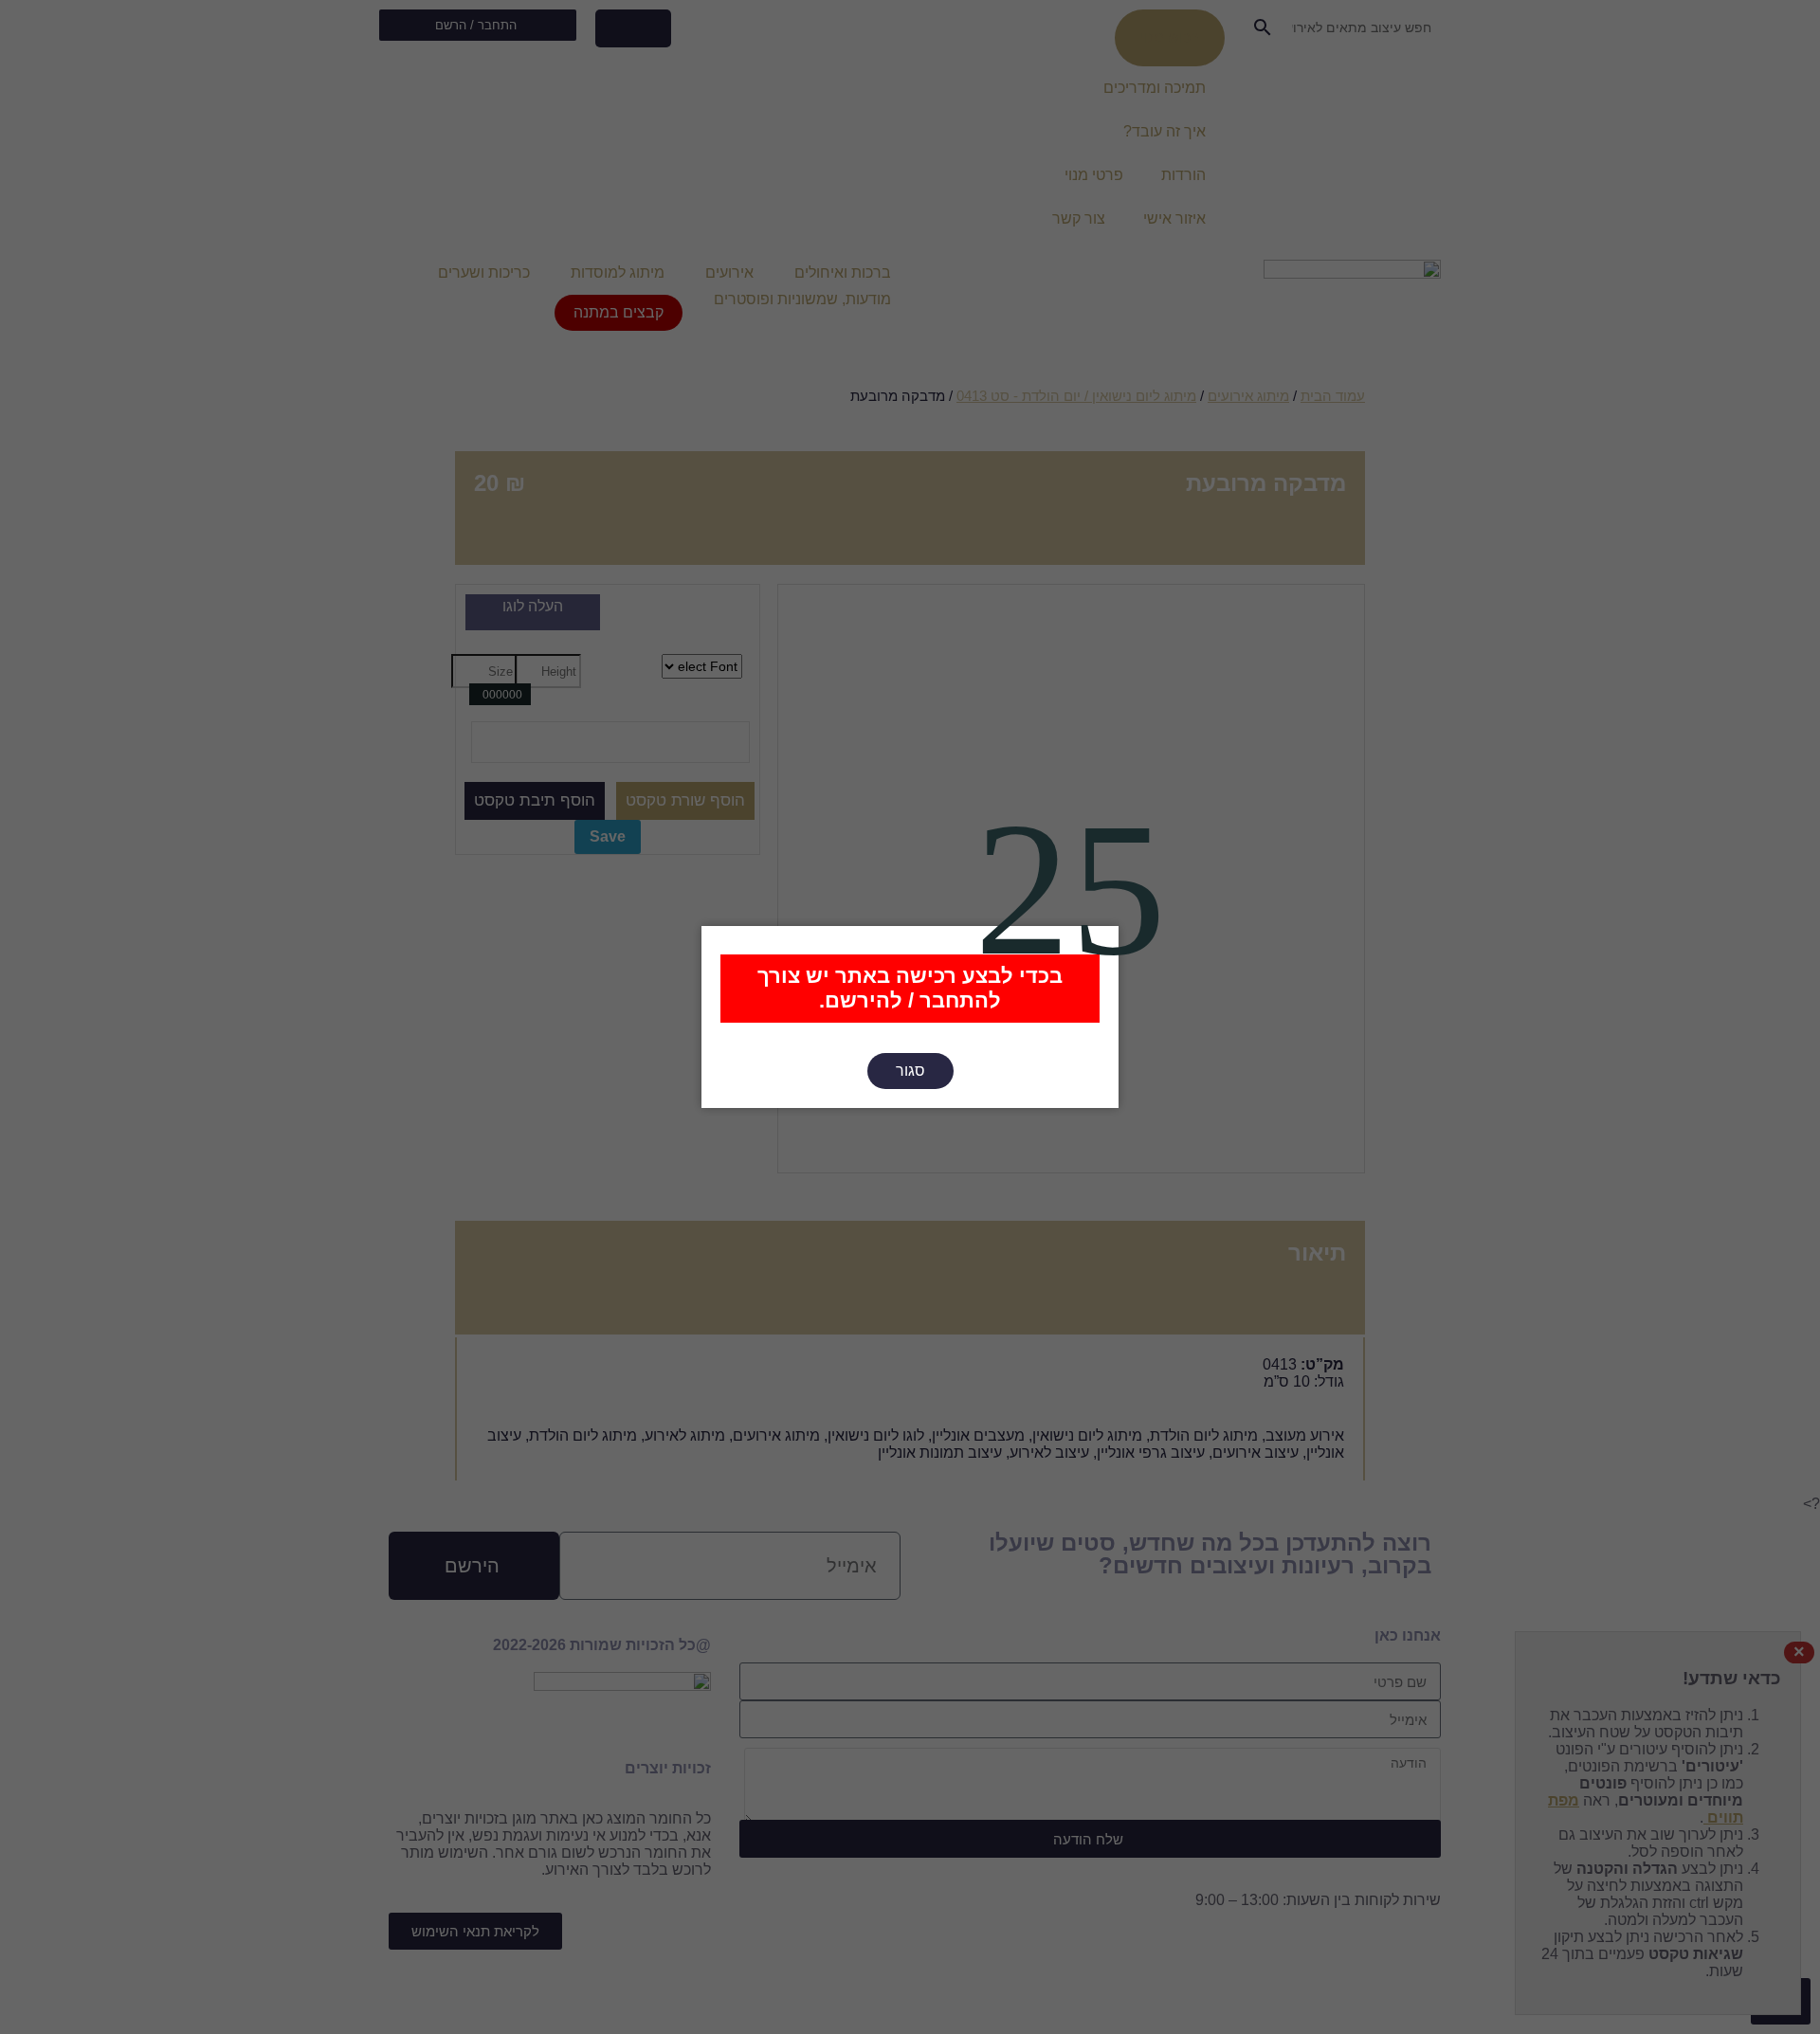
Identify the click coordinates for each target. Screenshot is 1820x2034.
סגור (910, 1071)
